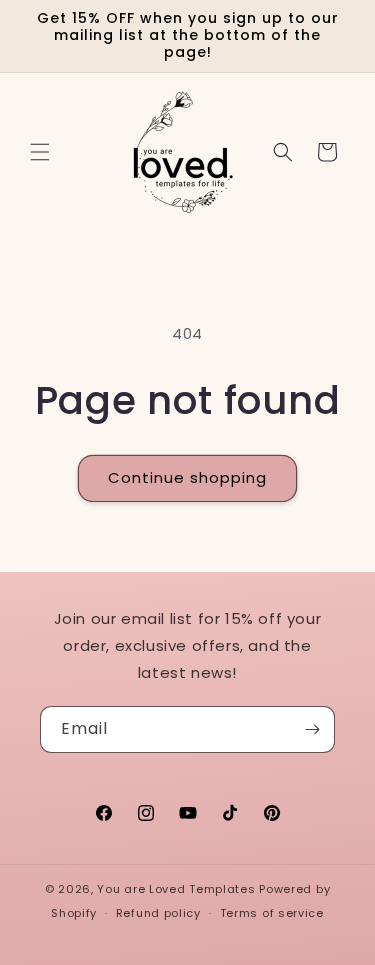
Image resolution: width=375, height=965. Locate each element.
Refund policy (158, 913)
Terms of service (272, 913)
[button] (40, 152)
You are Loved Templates (176, 889)
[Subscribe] (312, 729)
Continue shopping (187, 477)
